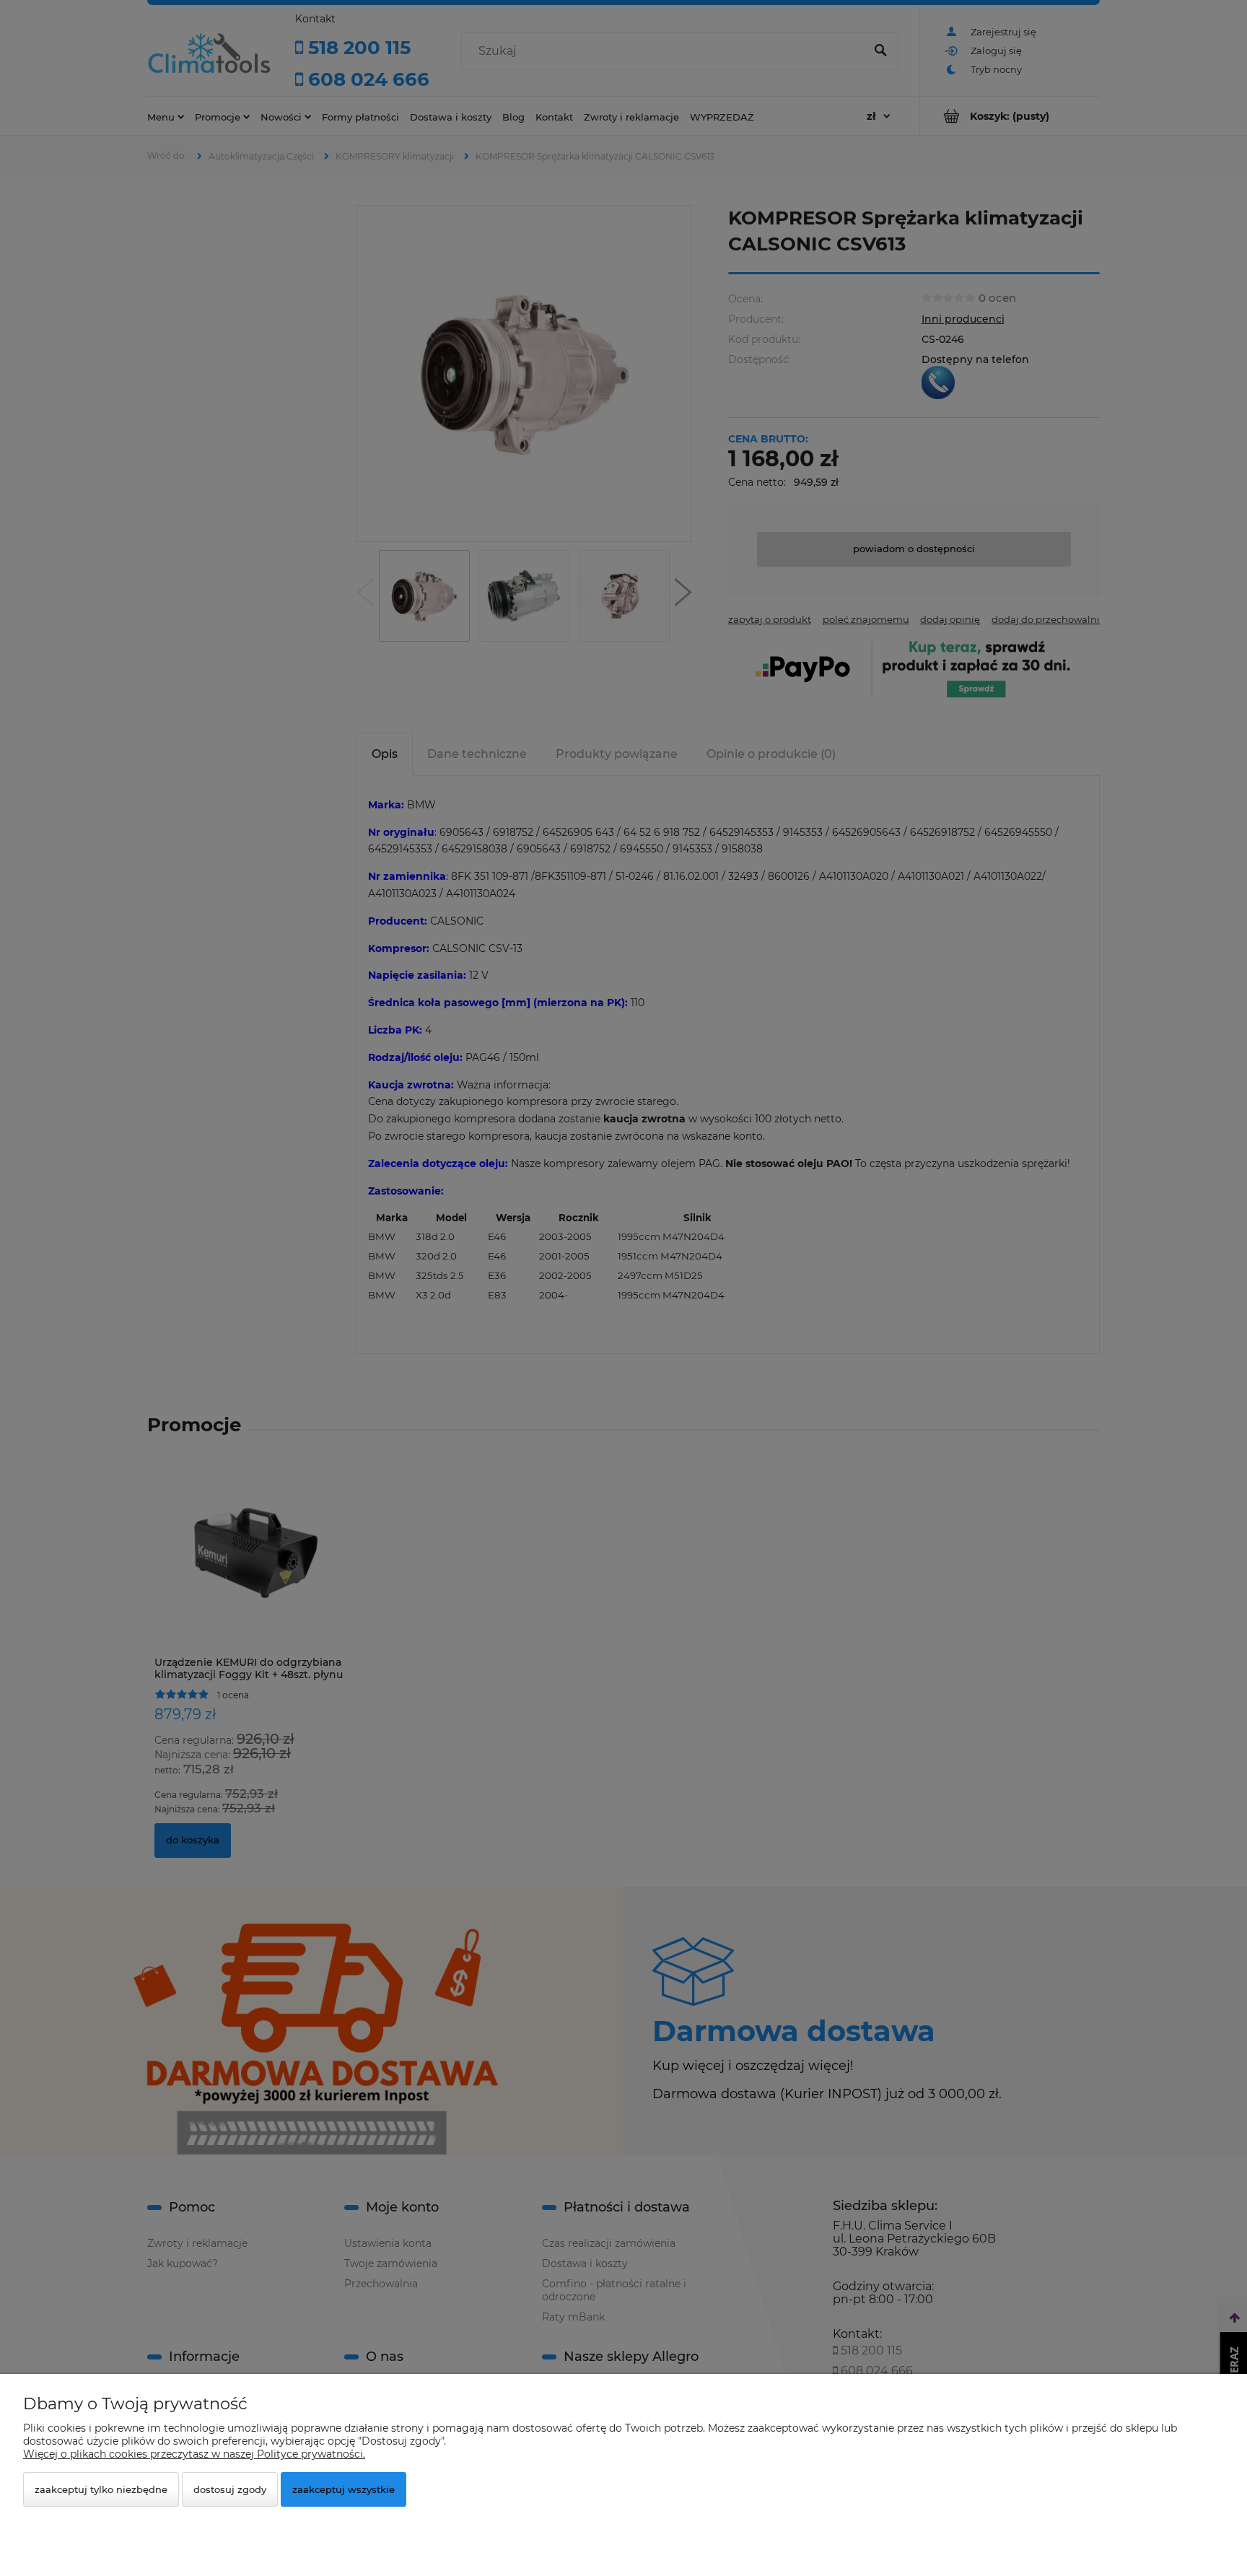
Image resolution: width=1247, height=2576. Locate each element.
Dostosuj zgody (230, 2489)
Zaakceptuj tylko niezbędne (101, 2489)
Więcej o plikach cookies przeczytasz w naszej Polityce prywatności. (194, 2454)
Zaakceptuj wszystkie (344, 2489)
